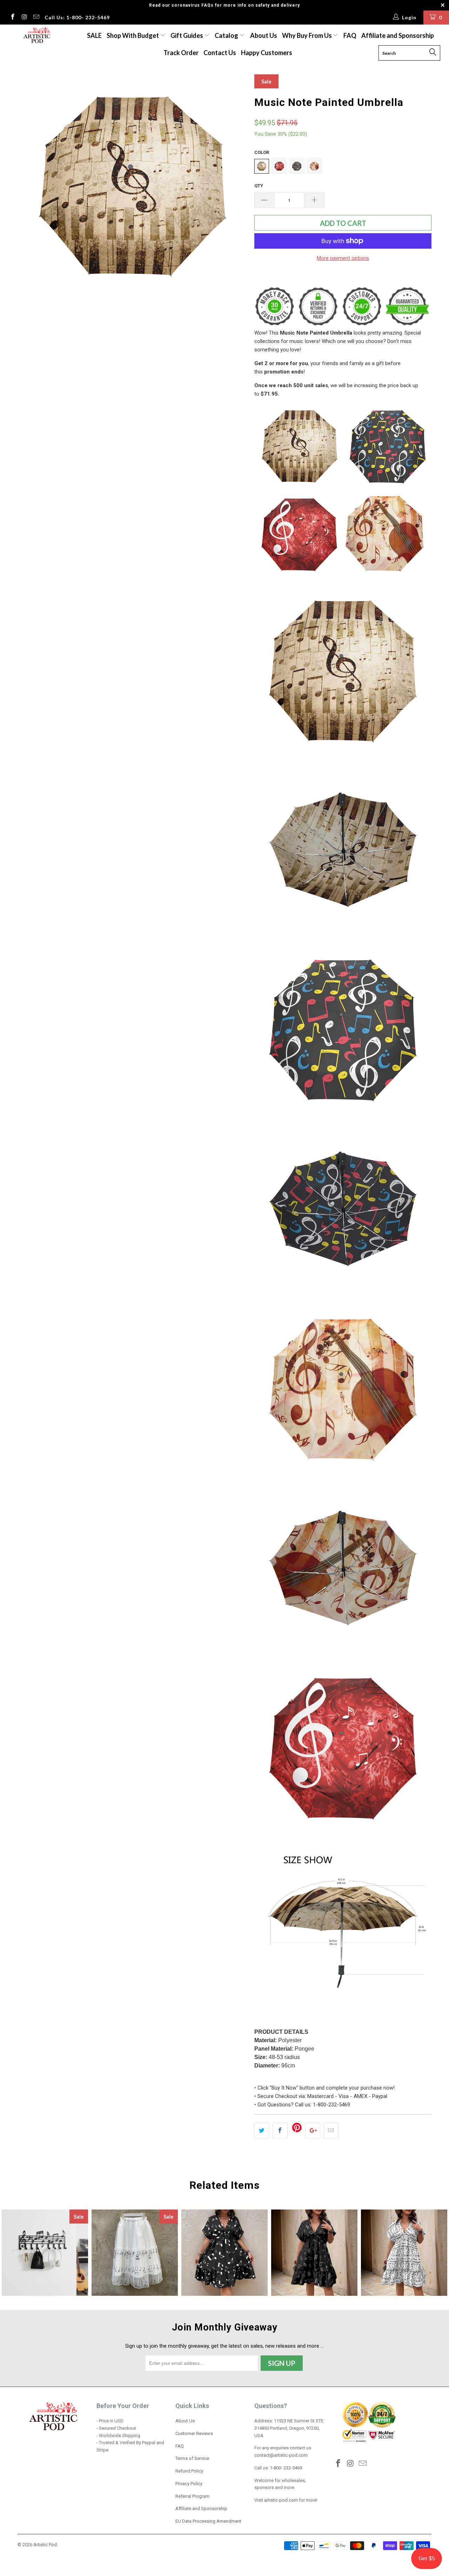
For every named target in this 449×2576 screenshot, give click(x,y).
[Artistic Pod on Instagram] (24, 18)
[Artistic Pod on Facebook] (12, 18)
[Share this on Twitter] (262, 2131)
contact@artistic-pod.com (281, 2455)
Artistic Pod (45, 2545)
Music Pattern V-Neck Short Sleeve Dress (314, 2253)
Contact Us (220, 53)
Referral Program (192, 2496)
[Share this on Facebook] (280, 2131)
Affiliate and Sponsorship (398, 35)
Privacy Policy (189, 2484)
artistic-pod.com (280, 2500)
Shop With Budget (133, 35)
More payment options (343, 258)
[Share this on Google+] (313, 2131)
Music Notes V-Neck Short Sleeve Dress (224, 2253)
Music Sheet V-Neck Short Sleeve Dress (404, 2253)
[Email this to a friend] (331, 2131)
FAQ (350, 35)
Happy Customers (267, 53)
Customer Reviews (194, 2433)
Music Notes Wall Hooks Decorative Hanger (45, 2253)
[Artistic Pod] (36, 36)
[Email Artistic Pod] (36, 18)
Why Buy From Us (307, 35)
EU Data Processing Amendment (208, 2521)
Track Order (181, 53)
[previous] (30, 189)
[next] (235, 189)
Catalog (226, 35)
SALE (94, 35)
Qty (259, 186)
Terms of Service (192, 2458)
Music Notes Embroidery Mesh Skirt (135, 2253)
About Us (264, 35)
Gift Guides (187, 35)
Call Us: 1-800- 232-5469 (77, 17)
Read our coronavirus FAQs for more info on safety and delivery (224, 5)
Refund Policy (189, 2471)
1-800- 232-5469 (286, 2468)
